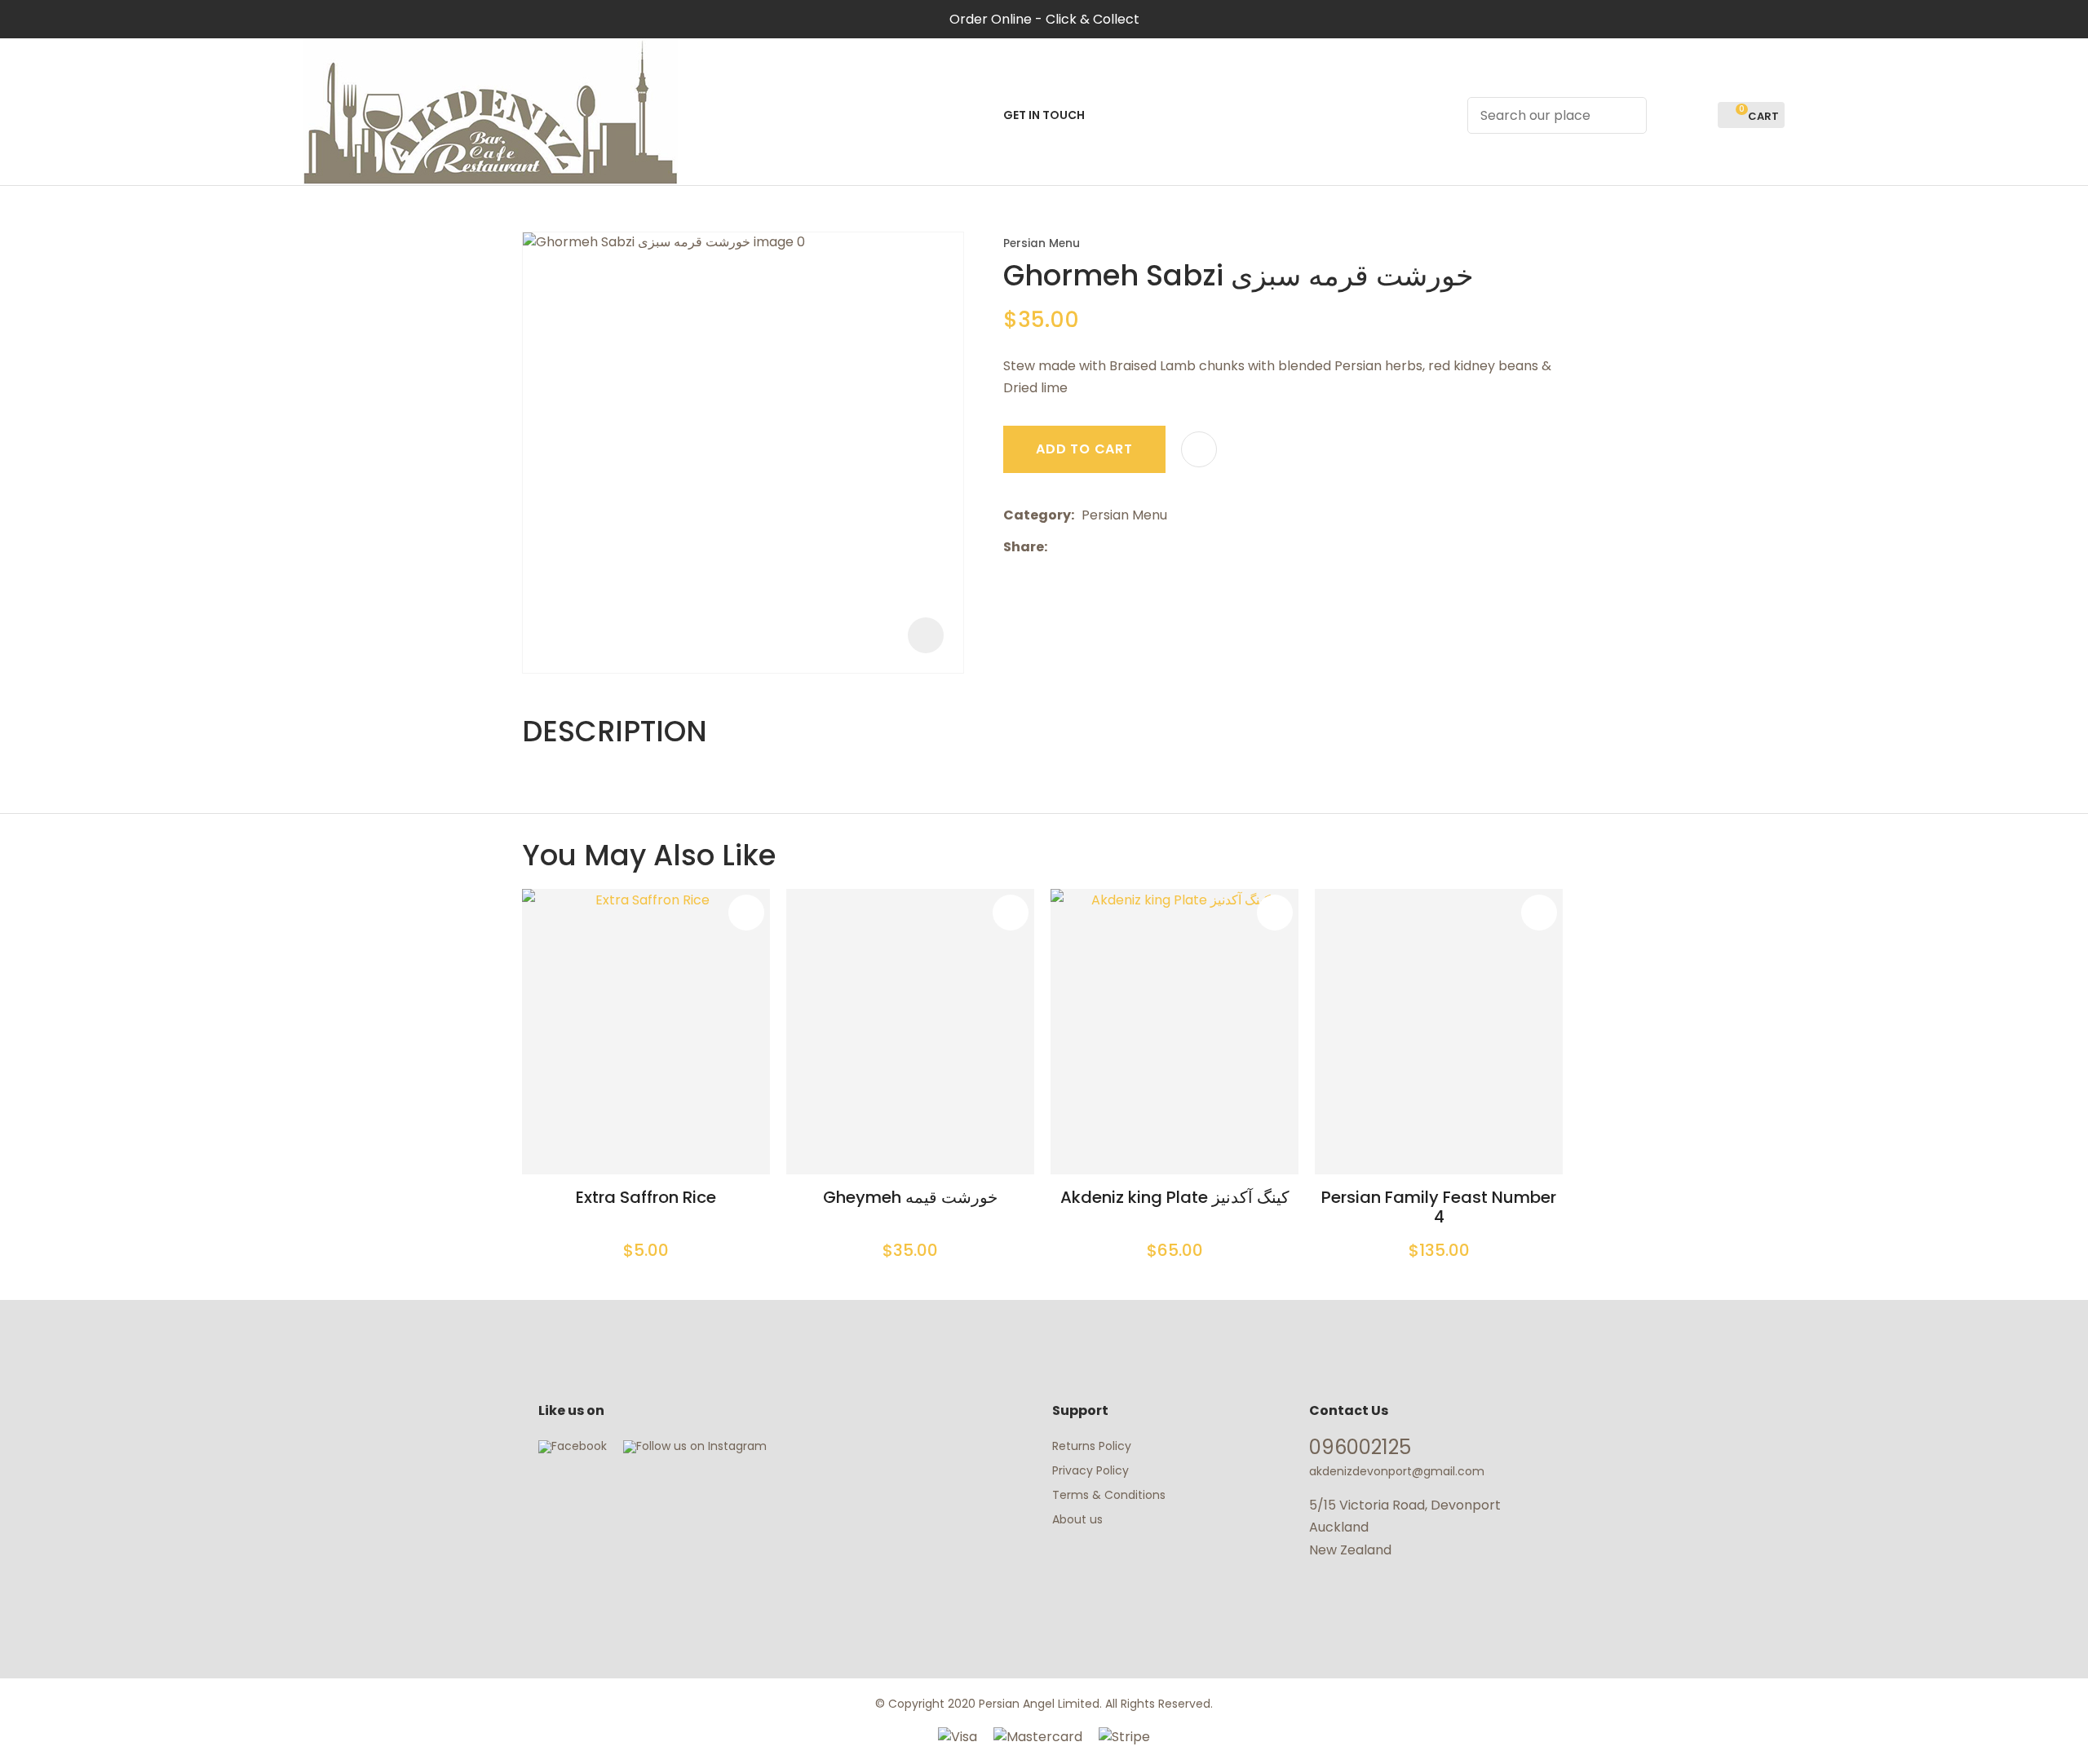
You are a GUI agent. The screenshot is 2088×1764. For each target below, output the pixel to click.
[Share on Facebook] (1057, 547)
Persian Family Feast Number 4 (1439, 1207)
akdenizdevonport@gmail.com (1397, 1471)
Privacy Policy (1090, 1470)
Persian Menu (1042, 243)
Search (1627, 115)
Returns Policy (1092, 1446)
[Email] (1105, 547)
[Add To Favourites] (1199, 449)
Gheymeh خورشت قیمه (910, 1197)
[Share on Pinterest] (1130, 546)
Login (1668, 115)
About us (1077, 1519)
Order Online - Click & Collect (1044, 19)
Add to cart (1084, 449)
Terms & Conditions (1109, 1495)
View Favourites (1698, 115)
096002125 (1360, 1447)
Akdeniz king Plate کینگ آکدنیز (1175, 1197)
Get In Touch (1044, 115)
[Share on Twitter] (1079, 546)
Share (1024, 547)
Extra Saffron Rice (646, 1197)
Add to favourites (746, 913)
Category (1037, 515)
